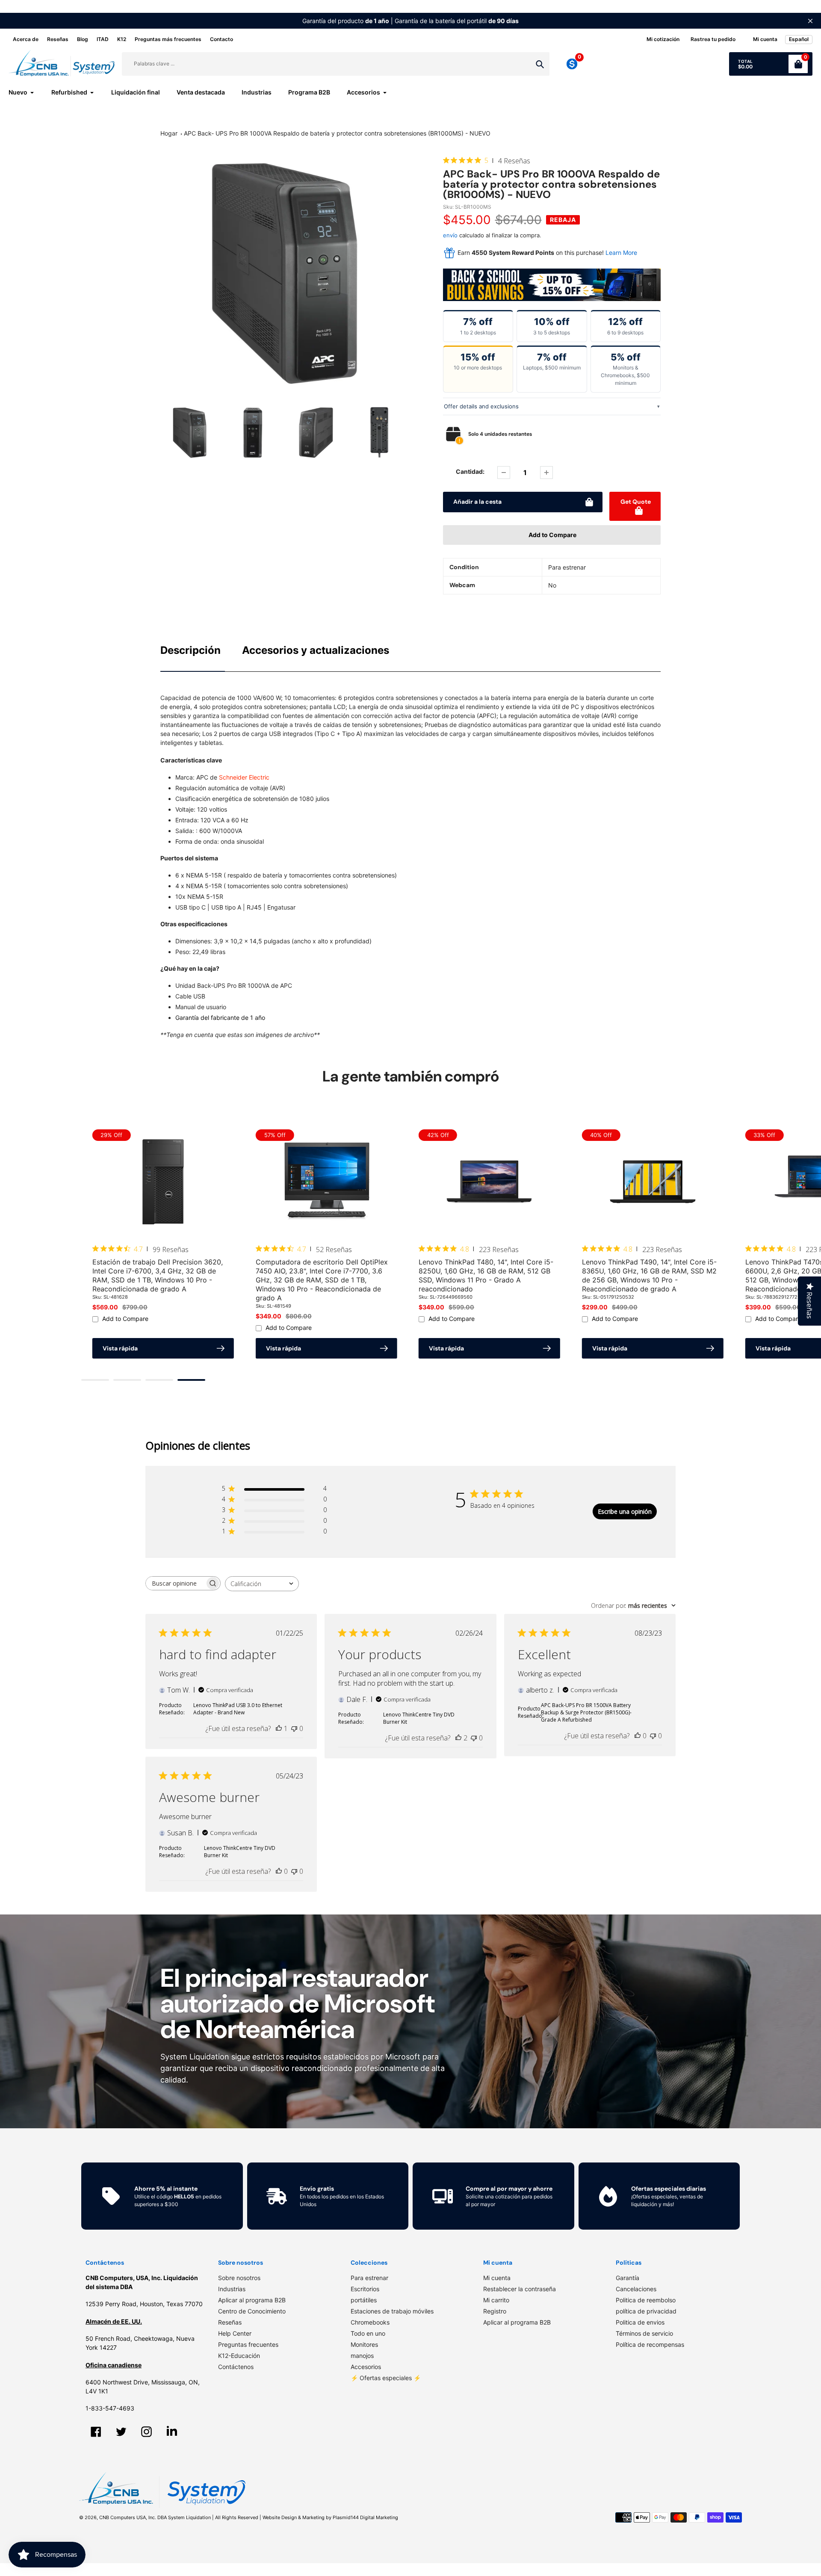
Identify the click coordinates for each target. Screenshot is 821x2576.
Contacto (221, 39)
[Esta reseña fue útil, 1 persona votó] (279, 1728)
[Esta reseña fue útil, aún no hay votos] (638, 1736)
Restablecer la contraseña (520, 2289)
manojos (362, 2356)
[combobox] (262, 1584)
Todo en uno (368, 2333)
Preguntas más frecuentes (168, 39)
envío (451, 235)
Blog (83, 39)
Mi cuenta (497, 2278)
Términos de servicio (644, 2333)
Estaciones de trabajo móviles (392, 2311)
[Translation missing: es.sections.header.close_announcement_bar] (810, 21)
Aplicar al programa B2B (252, 2300)
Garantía (628, 2278)
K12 (122, 39)
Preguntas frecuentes (248, 2344)
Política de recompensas (650, 2344)
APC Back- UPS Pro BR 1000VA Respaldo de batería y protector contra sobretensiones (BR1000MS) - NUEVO (337, 133)
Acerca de (26, 39)
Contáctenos (236, 2367)
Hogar (169, 133)
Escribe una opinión (625, 1511)
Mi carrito (496, 2300)
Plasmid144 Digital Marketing (365, 2517)
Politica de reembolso (646, 2300)
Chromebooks (370, 2322)
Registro (495, 2311)
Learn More (621, 253)
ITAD (103, 39)
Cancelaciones (636, 2289)
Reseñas (58, 39)
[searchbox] (175, 1583)
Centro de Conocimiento (252, 2311)
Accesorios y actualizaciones (316, 650)
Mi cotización (663, 39)
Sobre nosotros (239, 2278)
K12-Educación (239, 2356)
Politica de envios (640, 2322)
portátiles (364, 2300)
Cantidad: (470, 471)
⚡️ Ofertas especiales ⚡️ (386, 2378)
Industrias (232, 2289)
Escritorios (365, 2289)
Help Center (235, 2333)
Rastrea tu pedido (713, 39)
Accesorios (366, 2367)
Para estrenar (369, 2278)
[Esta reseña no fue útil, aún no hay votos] (294, 1728)
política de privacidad (646, 2311)
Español (799, 39)
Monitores (364, 2344)
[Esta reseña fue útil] (458, 1738)
